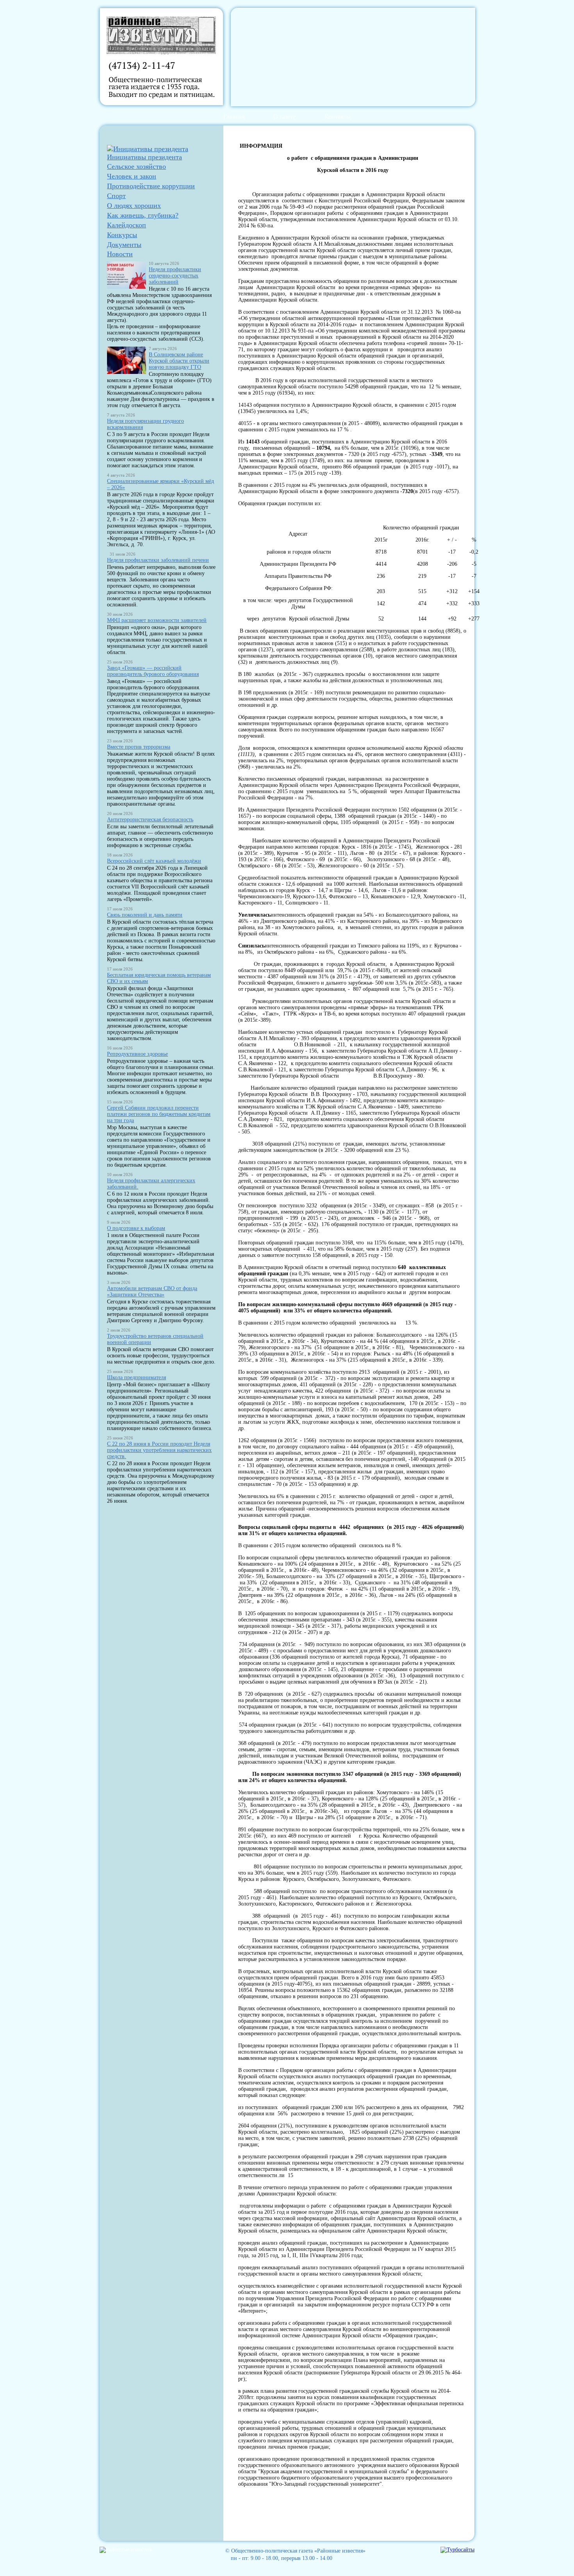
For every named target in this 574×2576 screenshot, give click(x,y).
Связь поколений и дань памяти (145, 915)
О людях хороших (134, 206)
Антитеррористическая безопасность (150, 820)
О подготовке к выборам (136, 1228)
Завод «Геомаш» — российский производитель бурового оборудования (153, 671)
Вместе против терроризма (139, 747)
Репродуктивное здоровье (137, 1054)
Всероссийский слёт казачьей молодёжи (154, 861)
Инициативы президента (144, 157)
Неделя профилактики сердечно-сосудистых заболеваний (175, 276)
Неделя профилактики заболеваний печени (158, 560)
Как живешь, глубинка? (143, 215)
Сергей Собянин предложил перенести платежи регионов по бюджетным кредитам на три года (159, 1114)
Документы (124, 245)
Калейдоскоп (127, 225)
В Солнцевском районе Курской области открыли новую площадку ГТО (179, 361)
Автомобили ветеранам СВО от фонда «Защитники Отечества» (152, 1292)
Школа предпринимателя (136, 1377)
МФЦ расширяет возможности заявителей (157, 620)
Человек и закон (132, 176)
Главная (234, 117)
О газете (284, 117)
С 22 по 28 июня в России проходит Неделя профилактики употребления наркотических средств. (159, 1450)
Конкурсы (122, 235)
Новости (120, 254)
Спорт (116, 196)
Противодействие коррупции (151, 186)
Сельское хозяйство (136, 166)
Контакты (338, 117)
